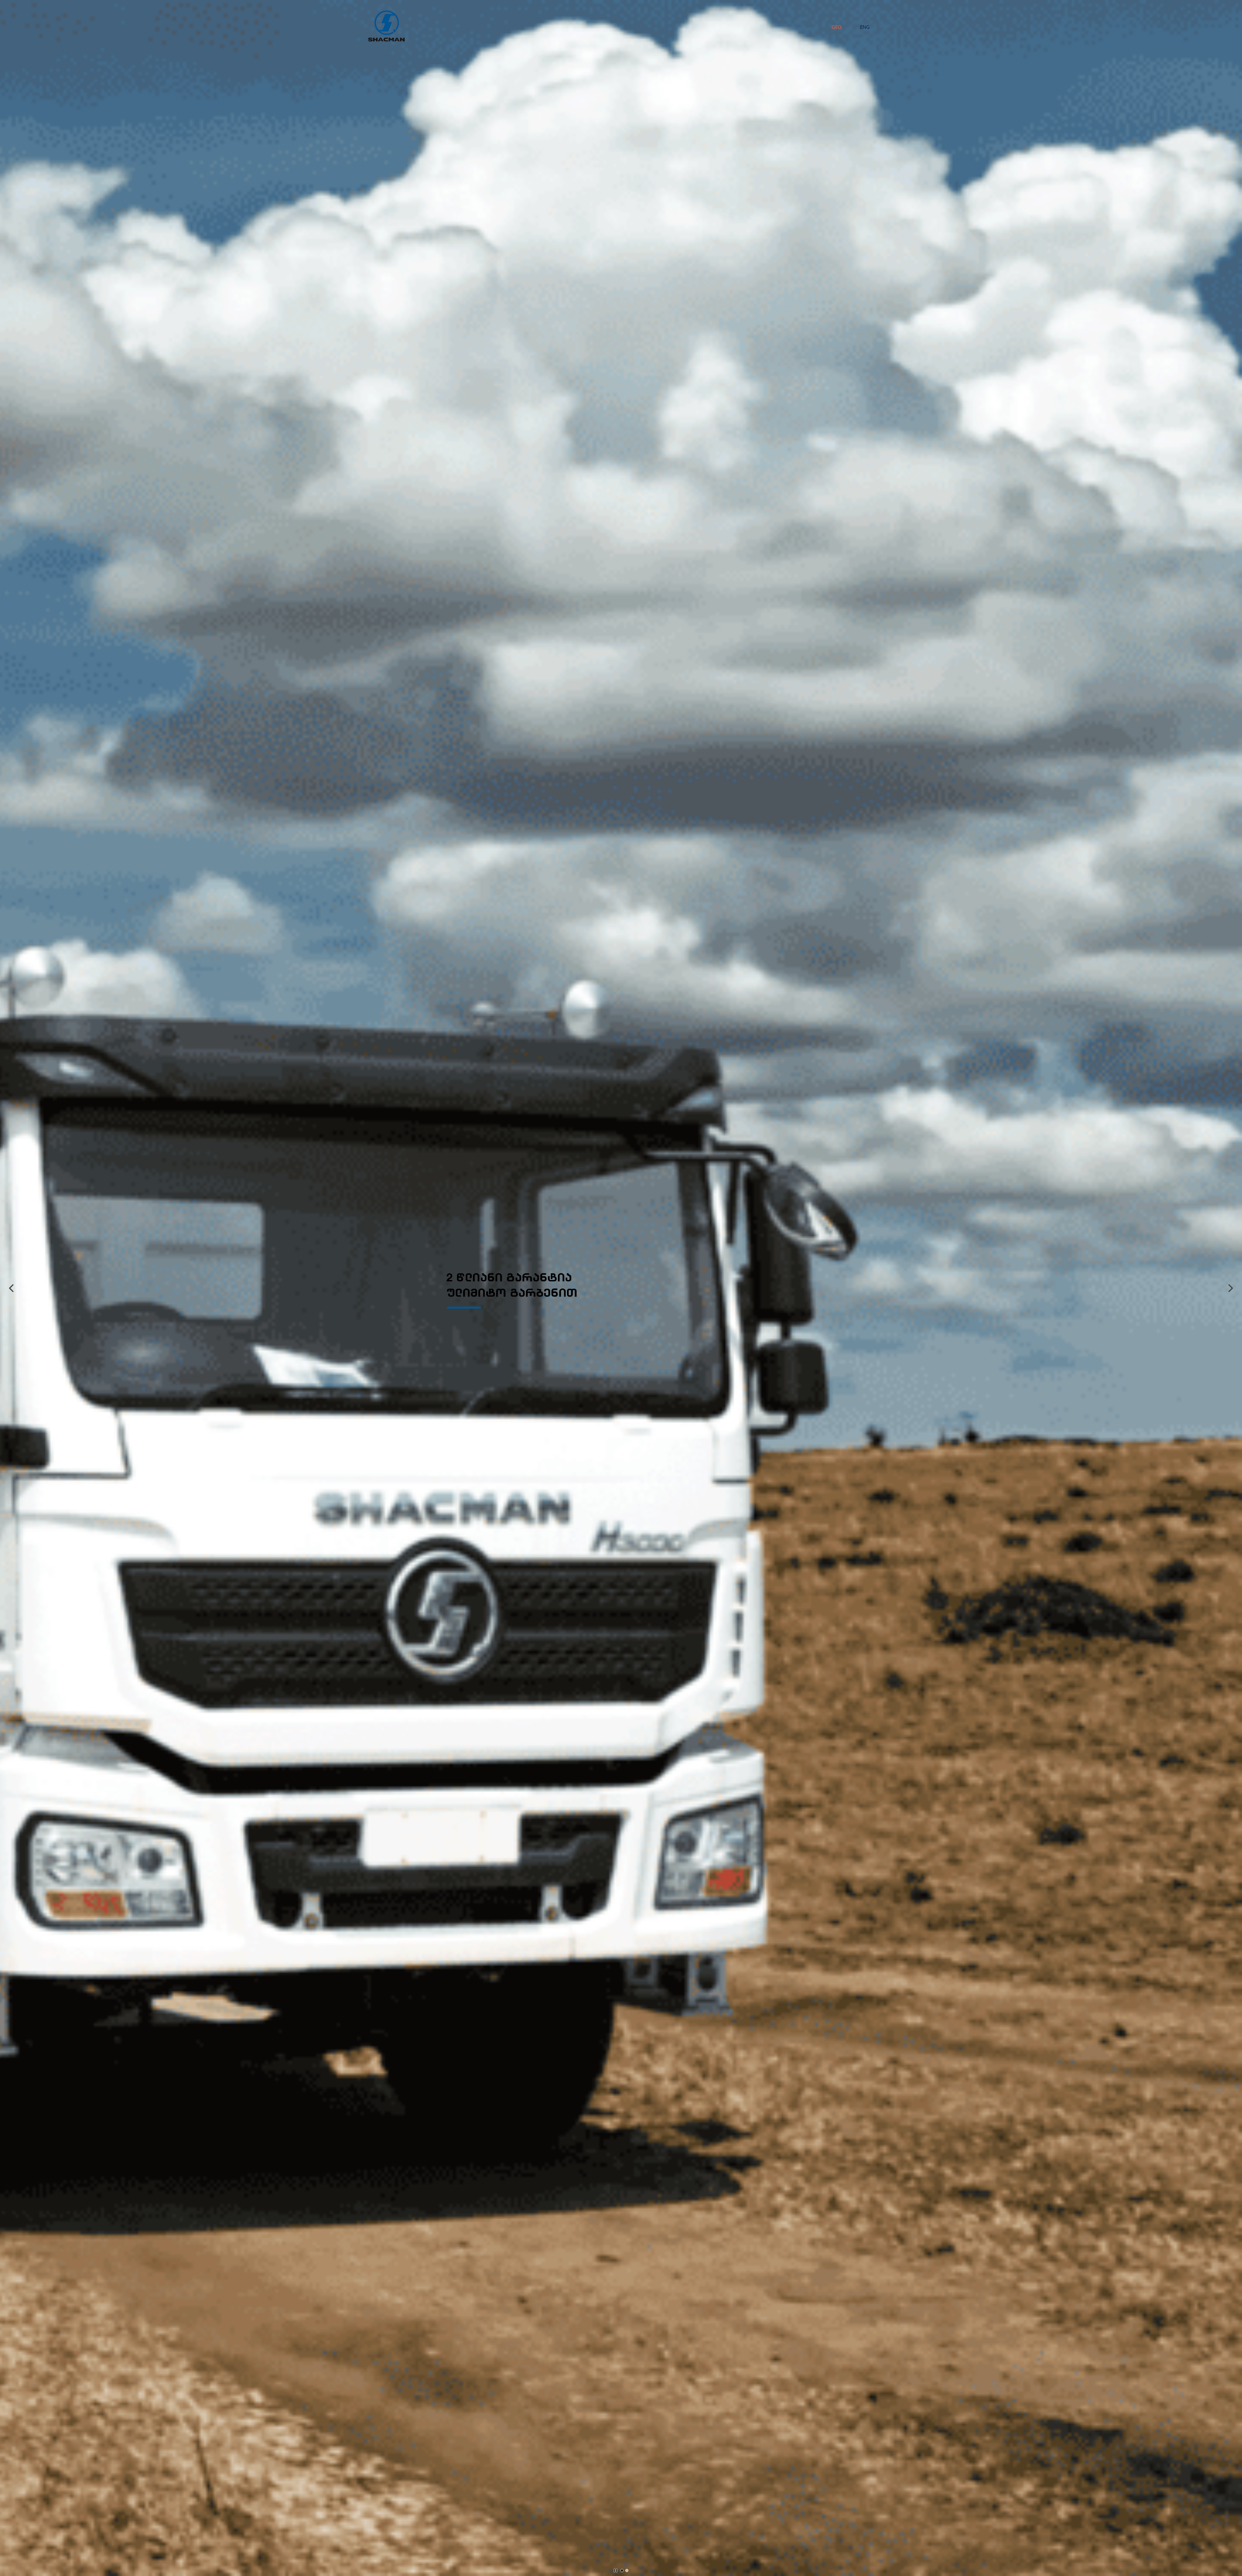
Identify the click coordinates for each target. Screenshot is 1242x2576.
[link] (474, 1275)
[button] (11, 1288)
